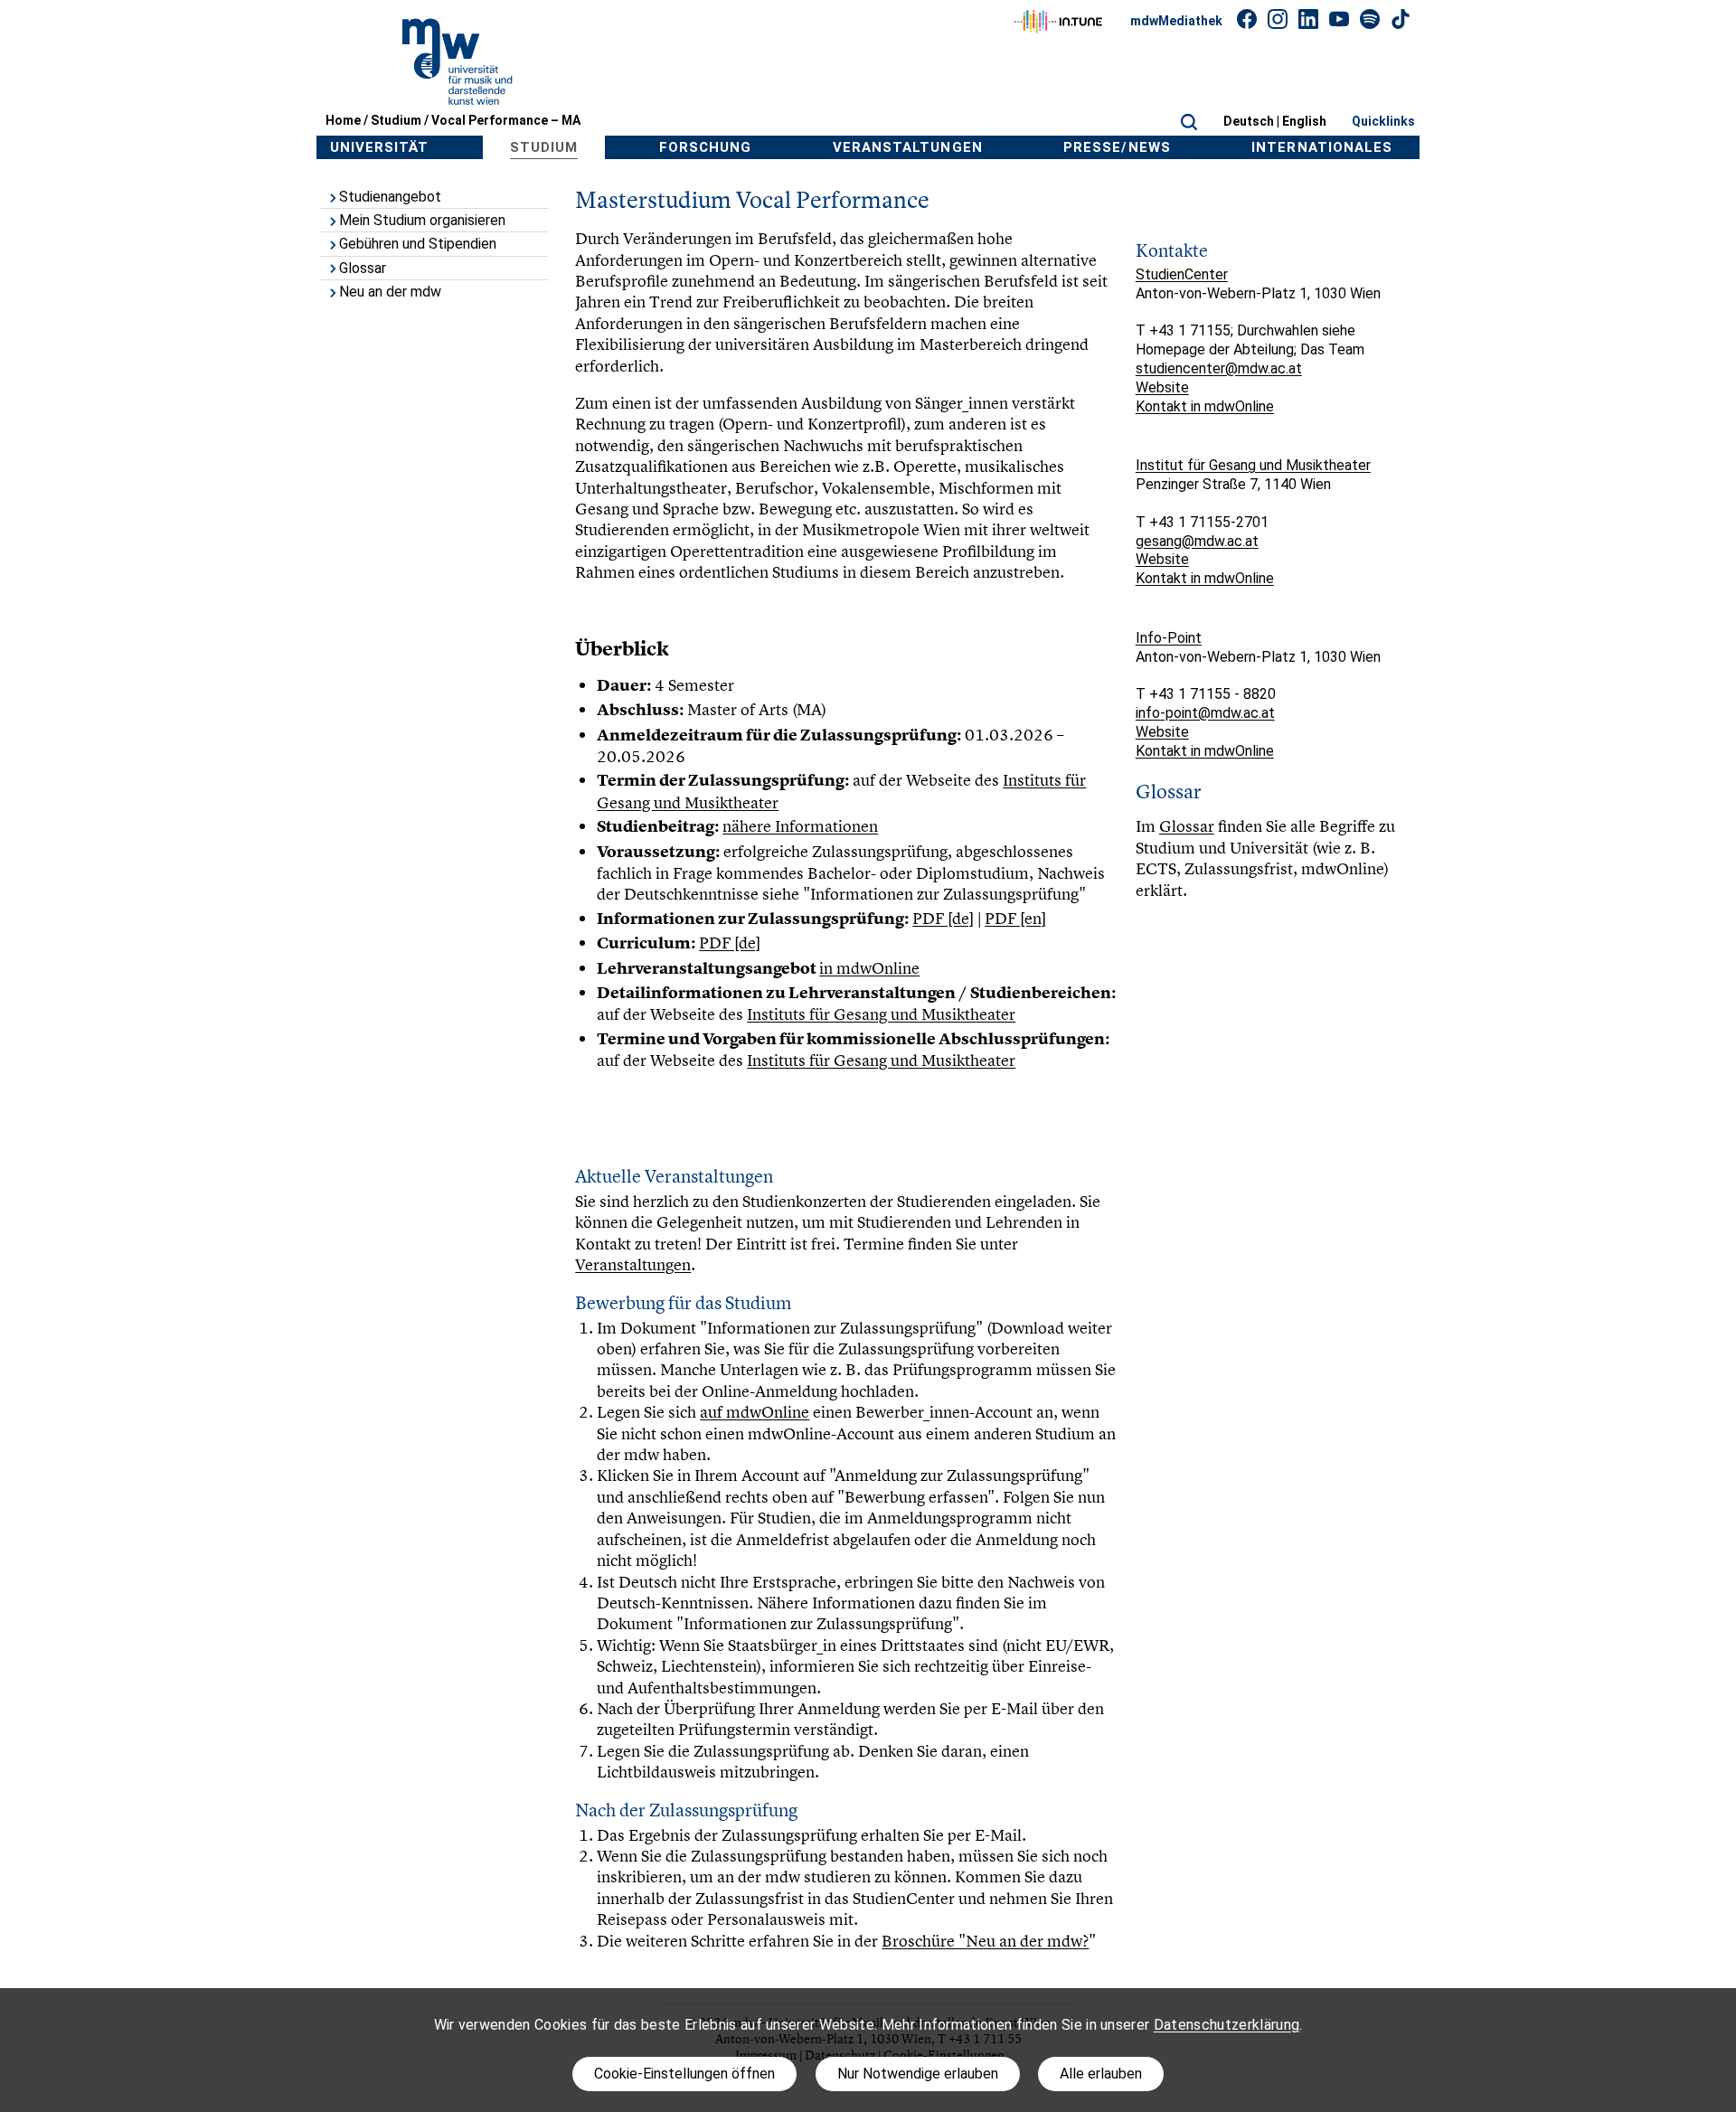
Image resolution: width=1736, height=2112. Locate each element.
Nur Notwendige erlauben (918, 2074)
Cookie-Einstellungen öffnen (684, 2074)
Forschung (705, 147)
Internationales (1322, 147)
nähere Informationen (800, 826)
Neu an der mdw (390, 292)
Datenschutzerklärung (1227, 2025)
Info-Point (1169, 638)
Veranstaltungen (908, 147)
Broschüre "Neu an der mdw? (985, 1941)
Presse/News (1117, 147)
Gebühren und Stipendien (418, 244)
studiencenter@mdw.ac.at (1219, 368)
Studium (396, 120)
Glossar (363, 268)
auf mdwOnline (755, 1412)
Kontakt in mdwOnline (1205, 406)
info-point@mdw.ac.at (1205, 713)
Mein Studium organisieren (422, 220)
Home (343, 120)
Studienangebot (390, 197)
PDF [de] (943, 918)
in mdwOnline (869, 968)
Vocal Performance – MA (506, 120)
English (1304, 121)
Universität (380, 147)
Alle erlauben (1101, 2074)
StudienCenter (1182, 274)
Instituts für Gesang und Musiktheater (881, 1014)
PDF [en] (1015, 918)
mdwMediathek (1176, 21)
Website (1162, 387)
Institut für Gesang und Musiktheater (1253, 465)
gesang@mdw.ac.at (1197, 541)
